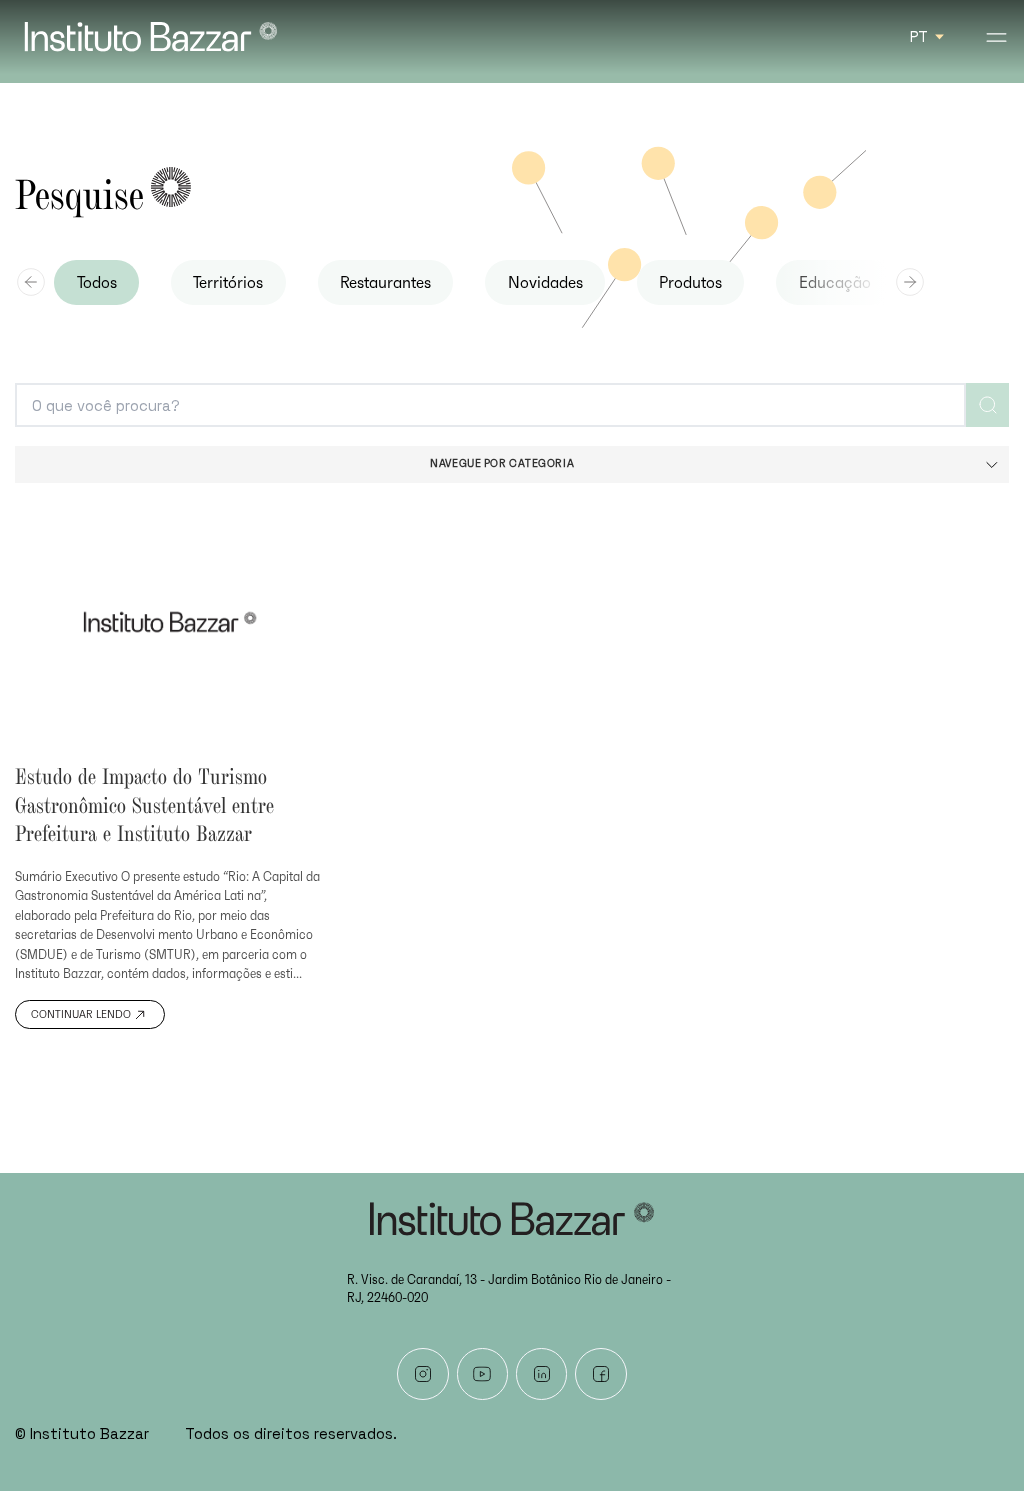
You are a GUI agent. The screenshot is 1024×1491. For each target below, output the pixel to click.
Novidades (545, 283)
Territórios (228, 283)
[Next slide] (910, 282)
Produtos (690, 283)
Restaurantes (385, 283)
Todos (97, 283)
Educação (835, 283)
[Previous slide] (31, 282)
